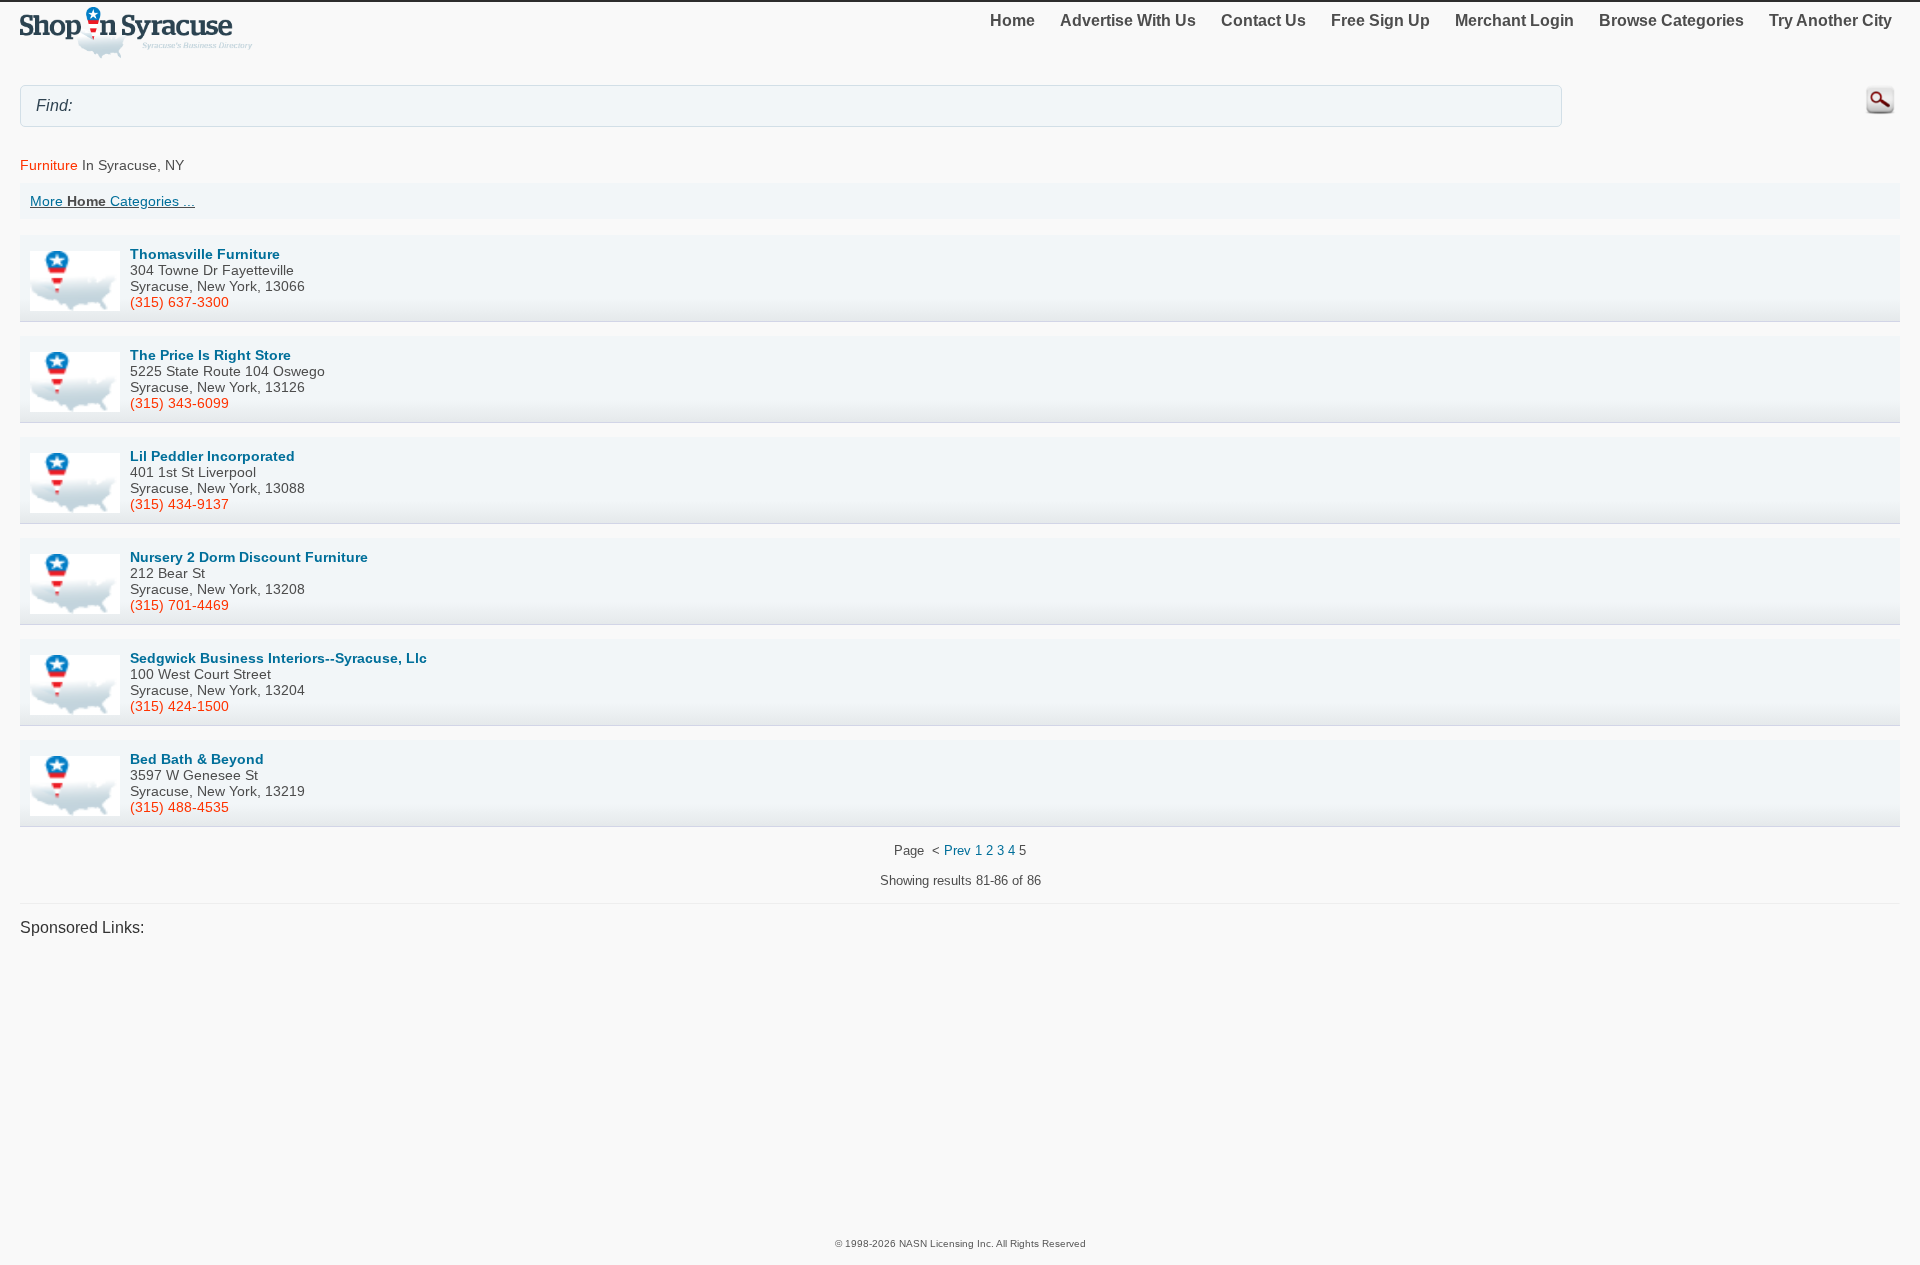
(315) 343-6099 (179, 403)
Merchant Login (1514, 20)
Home (1012, 20)
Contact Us (1263, 20)
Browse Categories (1671, 20)
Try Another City (1830, 20)
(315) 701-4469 (179, 605)
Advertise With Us (1128, 20)
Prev (957, 850)
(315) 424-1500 (179, 706)
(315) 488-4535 (179, 807)
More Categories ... (112, 201)
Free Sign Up (1380, 20)
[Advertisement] (620, 1086)
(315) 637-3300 (179, 302)
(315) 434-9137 (179, 504)
